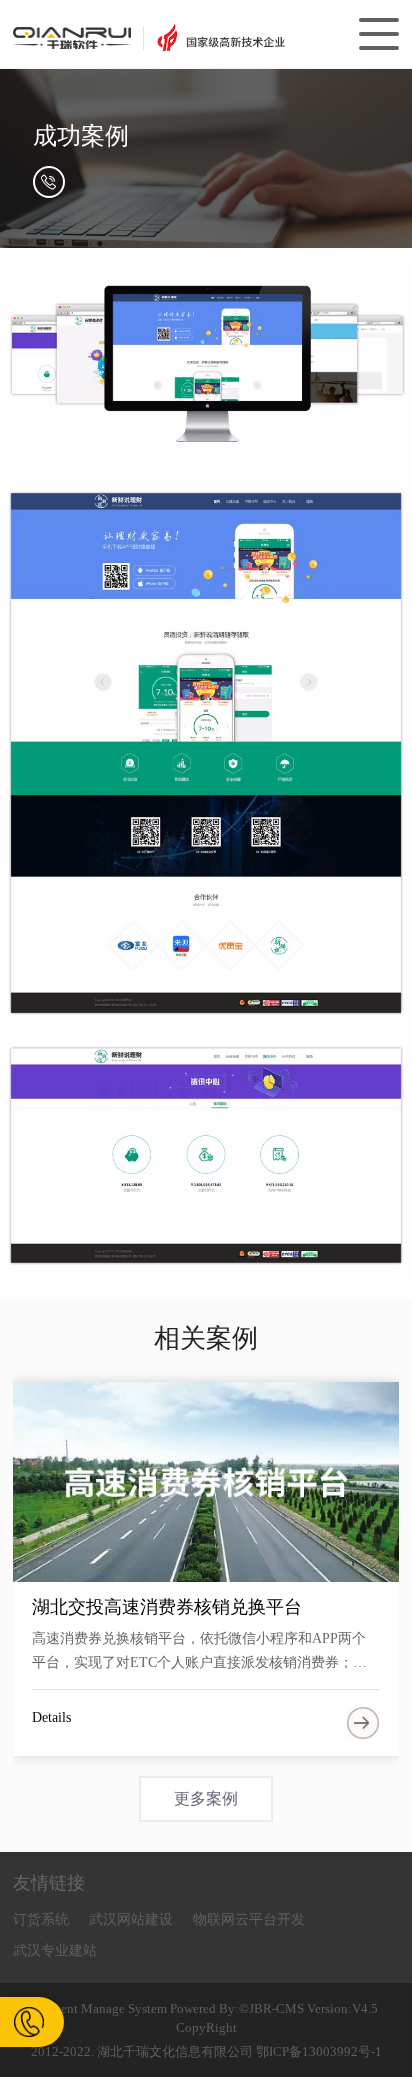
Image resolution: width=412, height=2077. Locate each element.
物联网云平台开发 (249, 1919)
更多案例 (206, 1798)
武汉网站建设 (131, 1919)
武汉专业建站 (55, 1950)
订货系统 (41, 1919)
